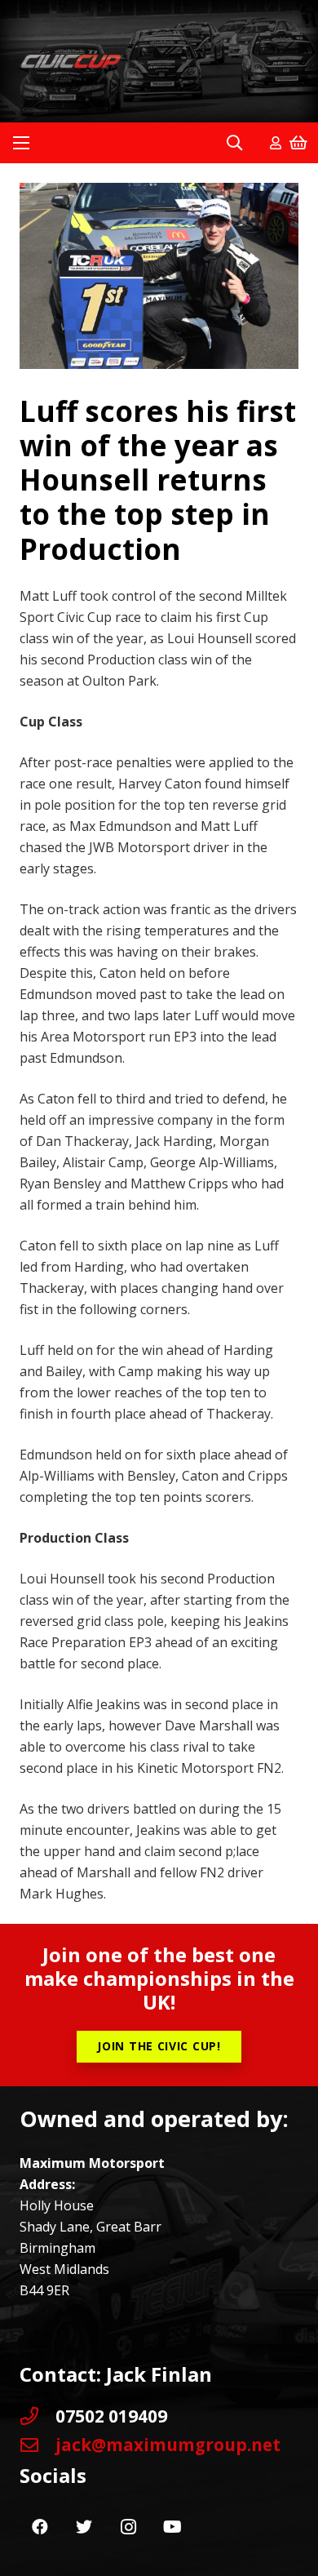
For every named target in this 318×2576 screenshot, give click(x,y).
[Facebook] (40, 2527)
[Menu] (21, 143)
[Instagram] (128, 2527)
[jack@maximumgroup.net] (38, 2445)
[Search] (234, 143)
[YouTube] (172, 2527)
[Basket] (298, 143)
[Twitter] (84, 2527)
